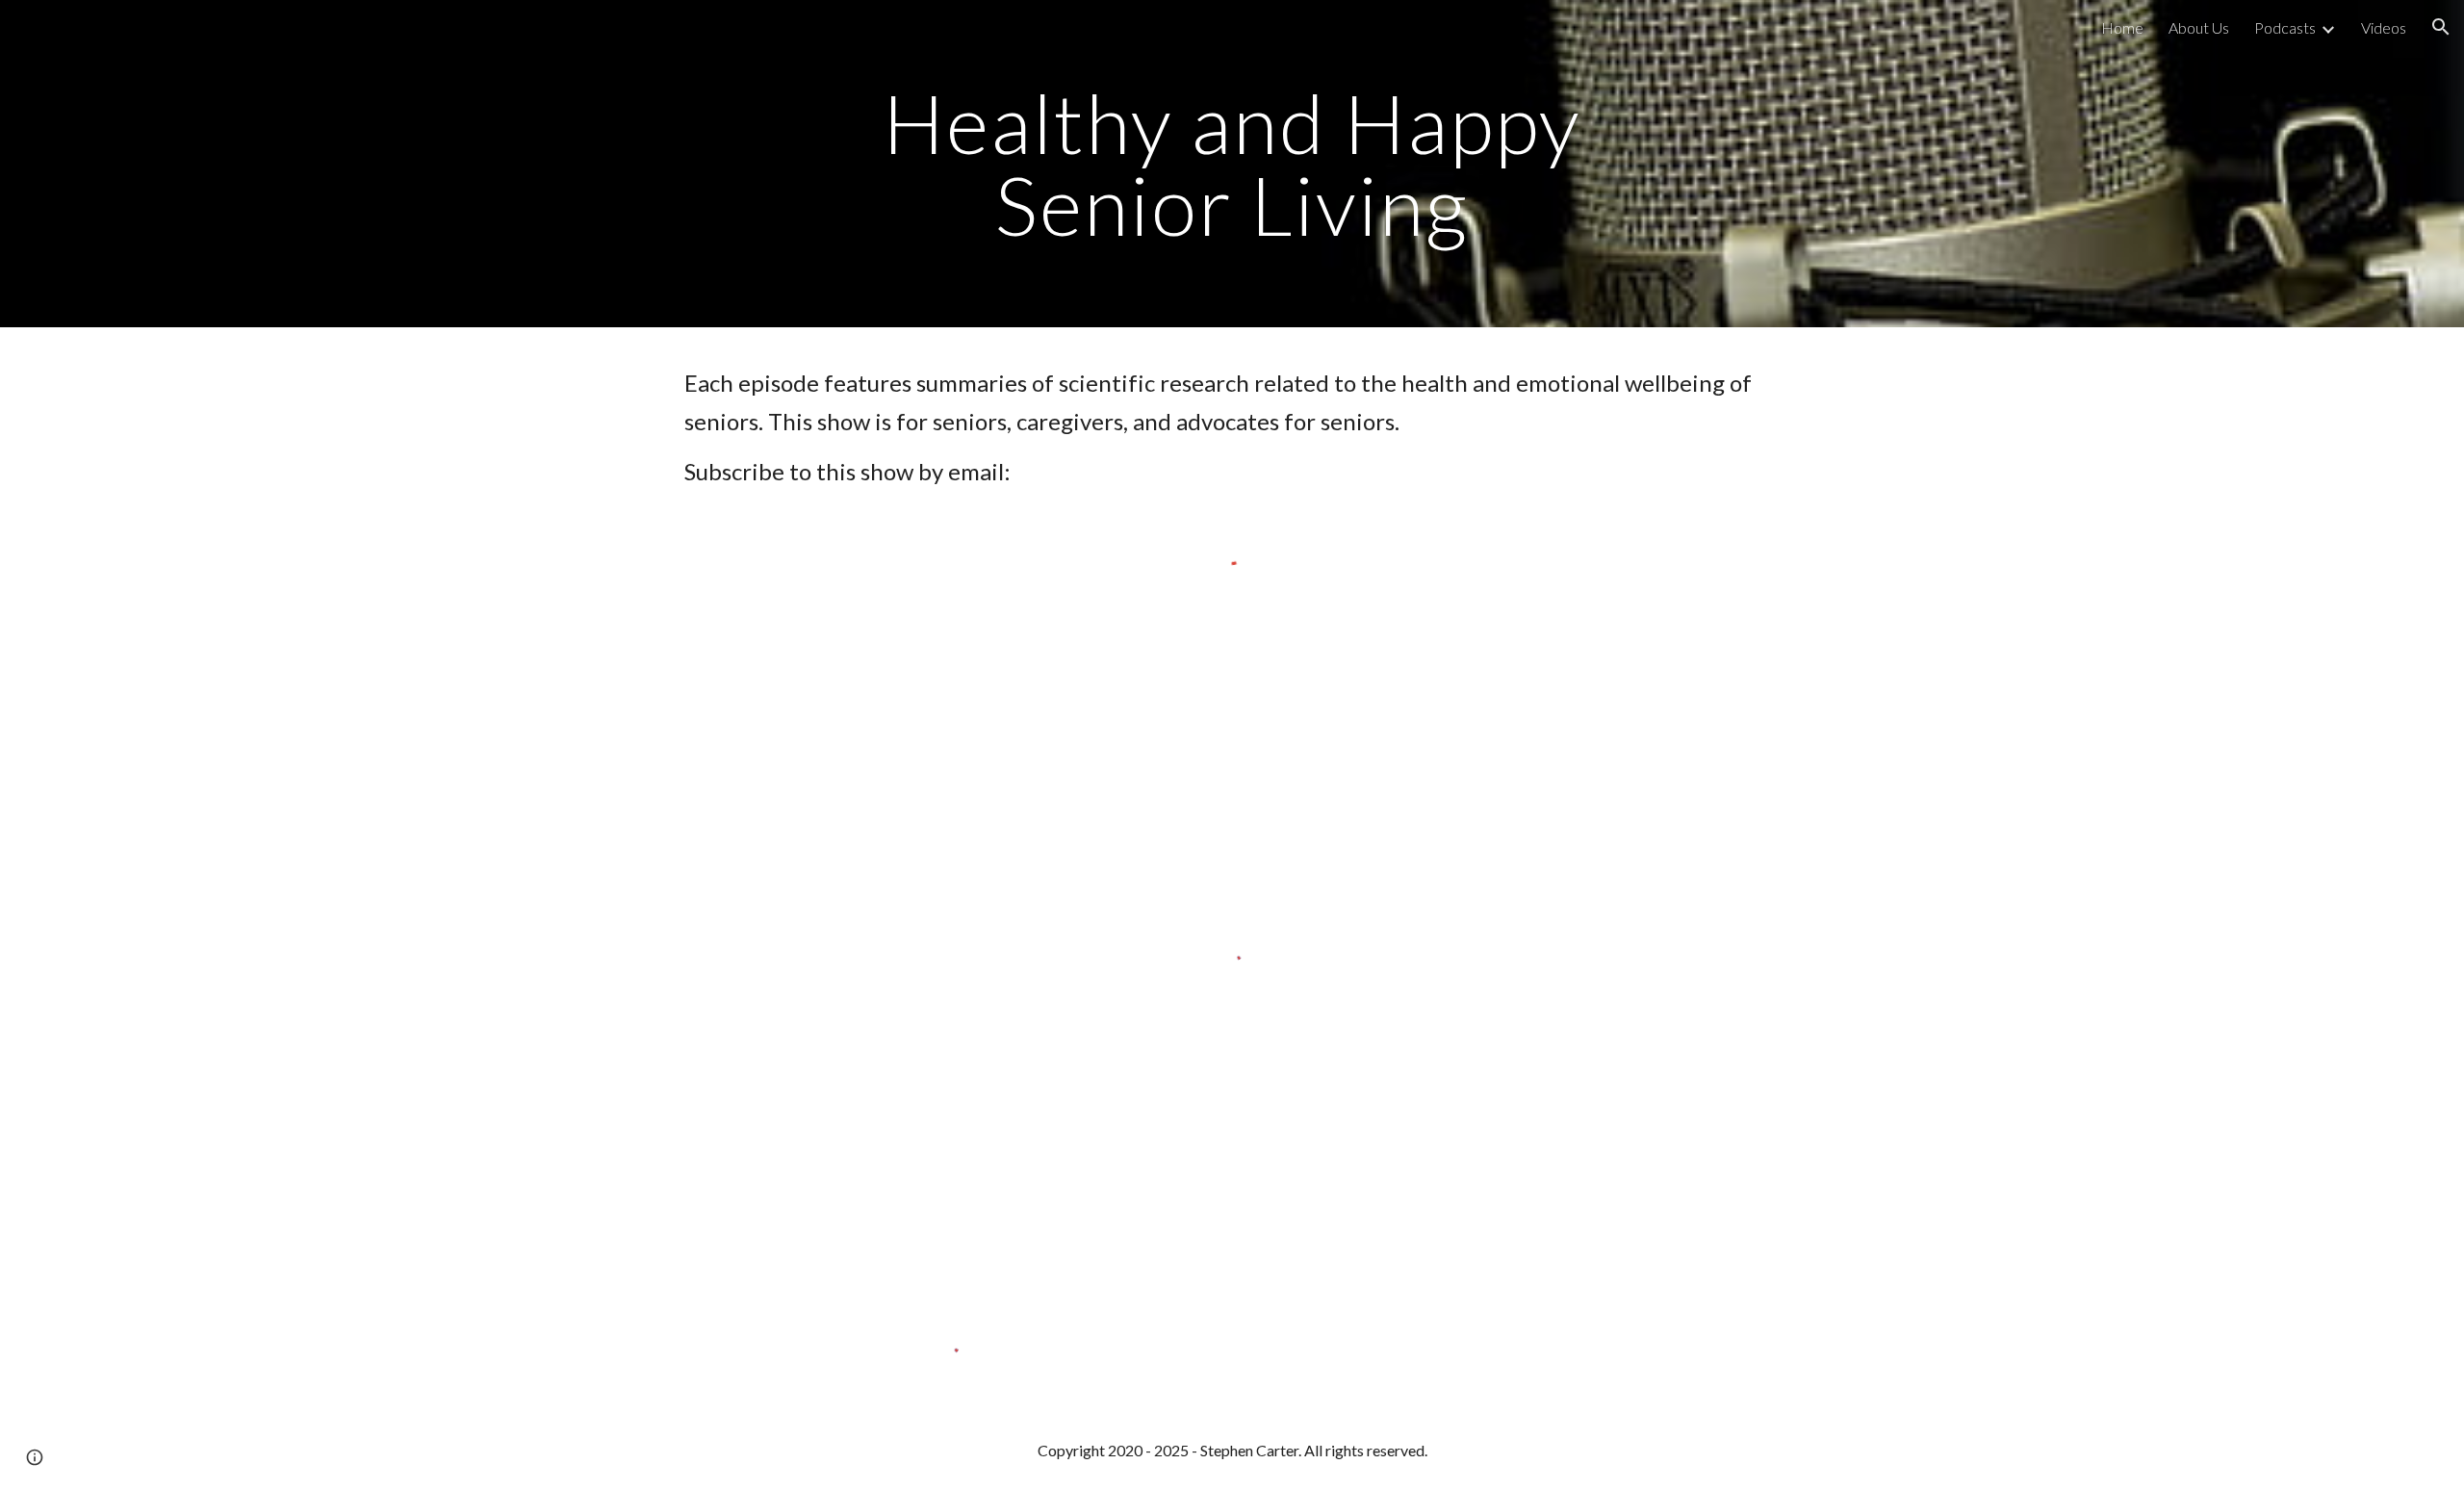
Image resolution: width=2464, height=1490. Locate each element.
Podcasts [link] (2285, 27)
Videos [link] (2384, 27)
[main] (1232, 164)
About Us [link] (2199, 27)
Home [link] (2122, 27)
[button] (2441, 27)
